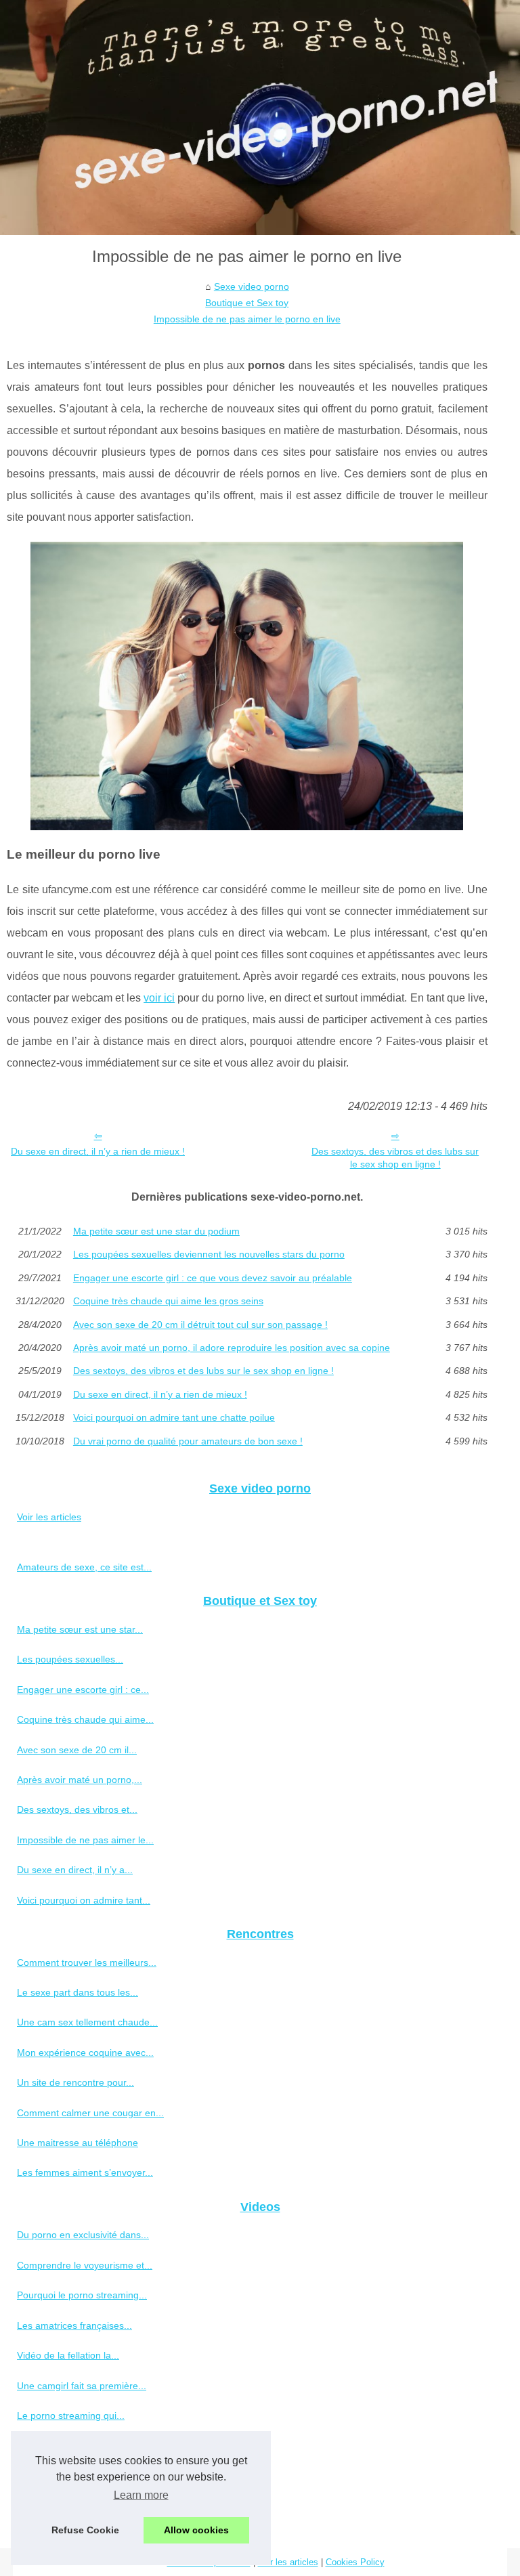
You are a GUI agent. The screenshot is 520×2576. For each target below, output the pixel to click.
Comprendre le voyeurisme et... (85, 2265)
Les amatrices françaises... (74, 2325)
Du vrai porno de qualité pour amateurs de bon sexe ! (188, 1441)
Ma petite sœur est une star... (80, 1629)
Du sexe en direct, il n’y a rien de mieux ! (98, 1151)
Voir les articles (49, 1517)
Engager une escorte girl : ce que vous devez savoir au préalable (213, 1278)
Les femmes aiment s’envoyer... (85, 2172)
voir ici (159, 998)
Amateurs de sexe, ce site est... (84, 1567)
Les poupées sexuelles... (70, 1659)
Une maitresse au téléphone (78, 2143)
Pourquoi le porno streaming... (82, 2295)
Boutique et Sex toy (247, 303)
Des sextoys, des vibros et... (77, 1809)
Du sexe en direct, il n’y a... (75, 1870)
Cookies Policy (355, 2562)
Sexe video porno (252, 286)
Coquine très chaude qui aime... (85, 1719)
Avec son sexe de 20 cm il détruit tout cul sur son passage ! (200, 1325)
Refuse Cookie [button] (85, 2530)
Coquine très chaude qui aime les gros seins (168, 1301)
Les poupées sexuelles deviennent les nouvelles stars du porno (209, 1254)
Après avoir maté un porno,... (80, 1780)
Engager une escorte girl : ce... (83, 1690)
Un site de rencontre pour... (75, 2082)
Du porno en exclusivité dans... (83, 2235)
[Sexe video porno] (260, 117)
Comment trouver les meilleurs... (87, 1962)
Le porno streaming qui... (71, 2416)
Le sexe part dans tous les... (78, 1992)
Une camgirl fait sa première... (82, 2386)
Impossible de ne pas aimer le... (85, 1840)
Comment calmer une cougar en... (90, 2113)
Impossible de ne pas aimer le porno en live (247, 319)
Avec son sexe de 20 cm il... (77, 1750)
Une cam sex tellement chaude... (87, 2022)
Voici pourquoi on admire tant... (84, 1900)
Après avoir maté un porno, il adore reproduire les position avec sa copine (232, 1348)
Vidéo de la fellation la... (68, 2355)
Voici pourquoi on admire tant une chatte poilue (174, 1417)
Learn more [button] (141, 2495)
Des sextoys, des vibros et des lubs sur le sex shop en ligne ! (395, 1158)
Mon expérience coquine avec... (85, 2053)
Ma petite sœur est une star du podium (156, 1231)
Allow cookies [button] (196, 2530)
